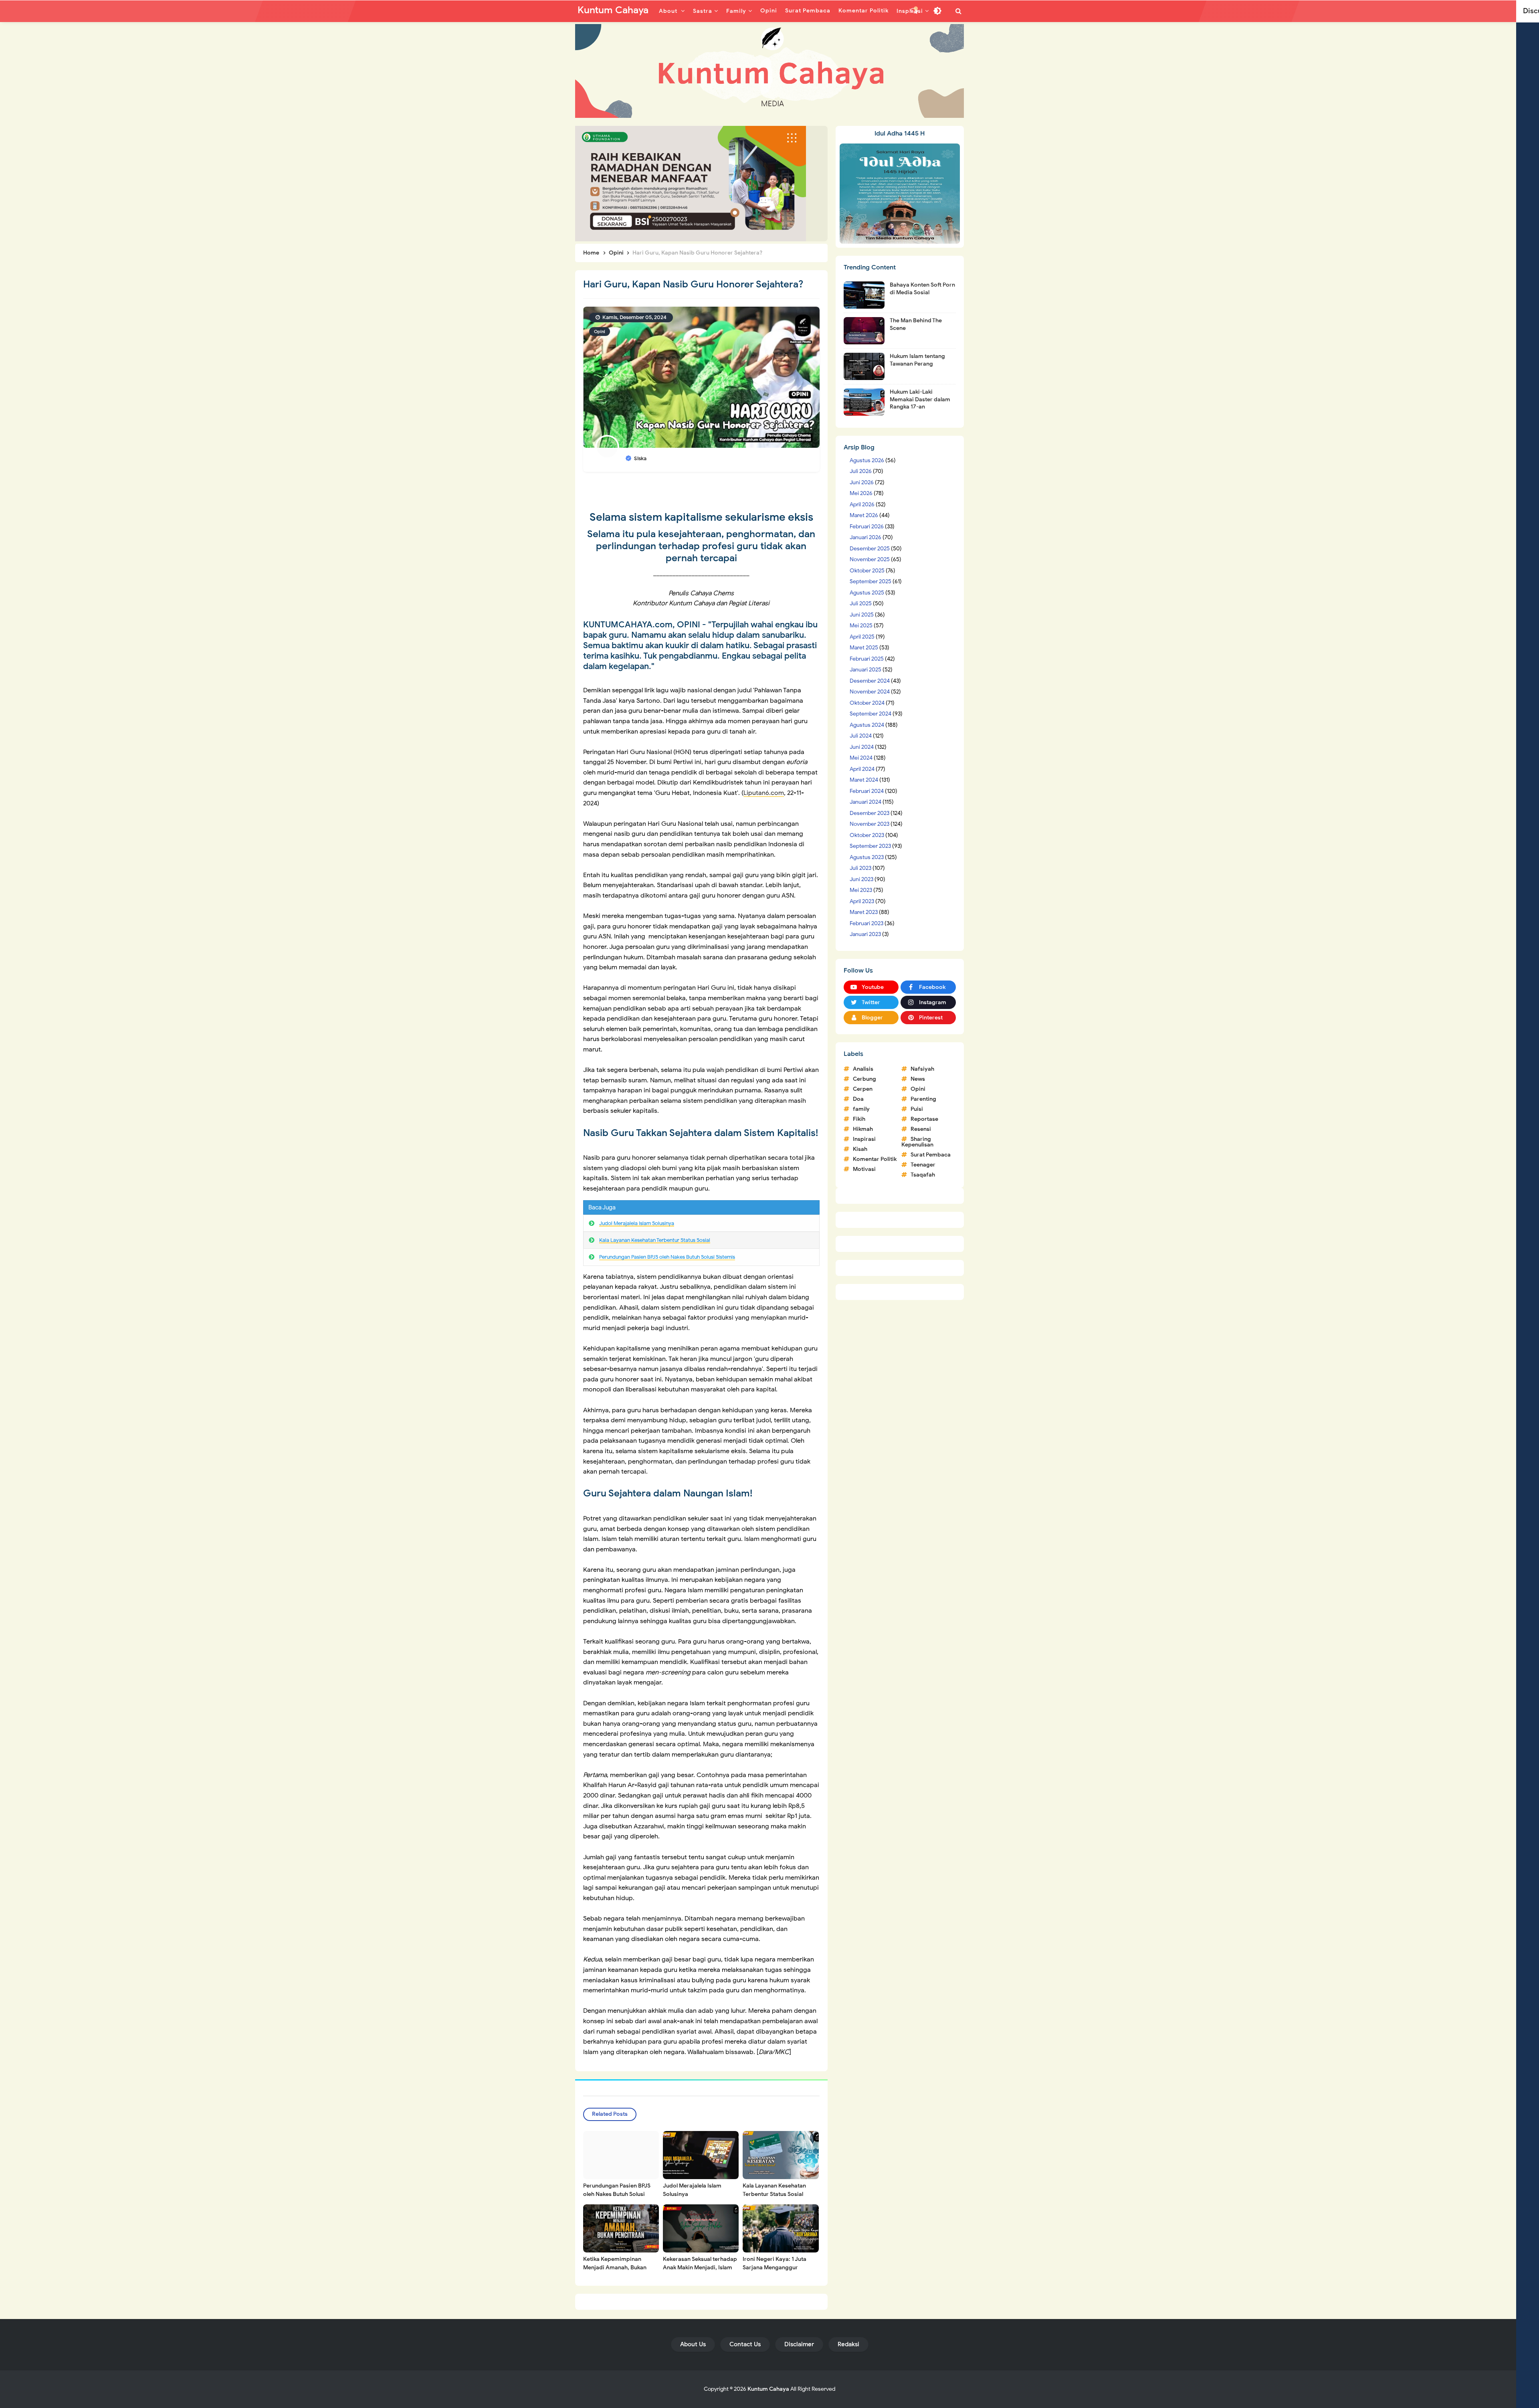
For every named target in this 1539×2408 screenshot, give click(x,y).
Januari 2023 (865, 934)
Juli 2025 (861, 604)
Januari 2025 (865, 670)
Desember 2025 (870, 549)
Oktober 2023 (867, 835)
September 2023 (870, 846)
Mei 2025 (861, 626)
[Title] (769, 71)
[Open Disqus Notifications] (914, 11)
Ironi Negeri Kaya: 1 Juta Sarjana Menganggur (775, 2263)
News (918, 1079)
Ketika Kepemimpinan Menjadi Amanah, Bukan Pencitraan (615, 2267)
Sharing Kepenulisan (917, 1142)
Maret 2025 (864, 648)
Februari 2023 (866, 923)
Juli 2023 (860, 868)
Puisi (917, 1109)
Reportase (924, 1119)
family (861, 1109)
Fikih (859, 1119)
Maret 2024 (864, 780)
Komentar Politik (875, 1159)
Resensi (921, 1129)
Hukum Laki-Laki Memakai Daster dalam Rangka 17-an (920, 399)
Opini (600, 332)
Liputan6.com (764, 793)
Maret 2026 (864, 515)
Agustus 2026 (867, 460)
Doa (858, 1099)
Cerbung (864, 1079)
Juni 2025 (862, 615)
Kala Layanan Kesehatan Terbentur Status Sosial (655, 1240)
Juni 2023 (861, 879)
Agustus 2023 (867, 857)
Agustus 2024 (867, 725)
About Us (693, 2344)
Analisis (863, 1069)
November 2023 (869, 824)
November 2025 (870, 559)
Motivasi (864, 1169)
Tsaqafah (923, 1175)
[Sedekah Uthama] (691, 183)
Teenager (923, 1165)
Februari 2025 (867, 659)
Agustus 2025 (867, 593)
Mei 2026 (861, 493)
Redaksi (848, 2344)
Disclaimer (799, 2344)
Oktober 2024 (867, 703)
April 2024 (862, 769)
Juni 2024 (862, 747)
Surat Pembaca (931, 1155)
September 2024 (870, 714)
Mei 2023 (861, 890)
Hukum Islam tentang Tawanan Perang (917, 360)
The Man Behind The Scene (916, 324)
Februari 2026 (867, 527)
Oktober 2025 (867, 571)
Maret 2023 (864, 912)
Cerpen (863, 1089)
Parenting (923, 1099)
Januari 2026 (865, 537)
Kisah (860, 1149)
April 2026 (862, 504)
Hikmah (863, 1129)
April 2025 (862, 637)
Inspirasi (864, 1139)
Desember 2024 (870, 681)
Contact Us (745, 2344)
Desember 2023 (869, 813)
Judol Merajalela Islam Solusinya (637, 1223)
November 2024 (870, 692)
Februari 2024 (867, 791)
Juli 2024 (861, 736)
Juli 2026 (861, 471)
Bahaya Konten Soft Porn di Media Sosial (922, 288)
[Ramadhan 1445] (900, 193)
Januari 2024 (865, 802)
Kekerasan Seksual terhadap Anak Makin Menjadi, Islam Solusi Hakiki (700, 2267)
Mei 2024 (861, 758)
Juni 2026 (862, 482)
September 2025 (870, 581)
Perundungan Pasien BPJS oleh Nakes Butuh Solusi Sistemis (667, 1257)
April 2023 (862, 901)
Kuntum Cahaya (768, 2389)
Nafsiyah (922, 1069)
